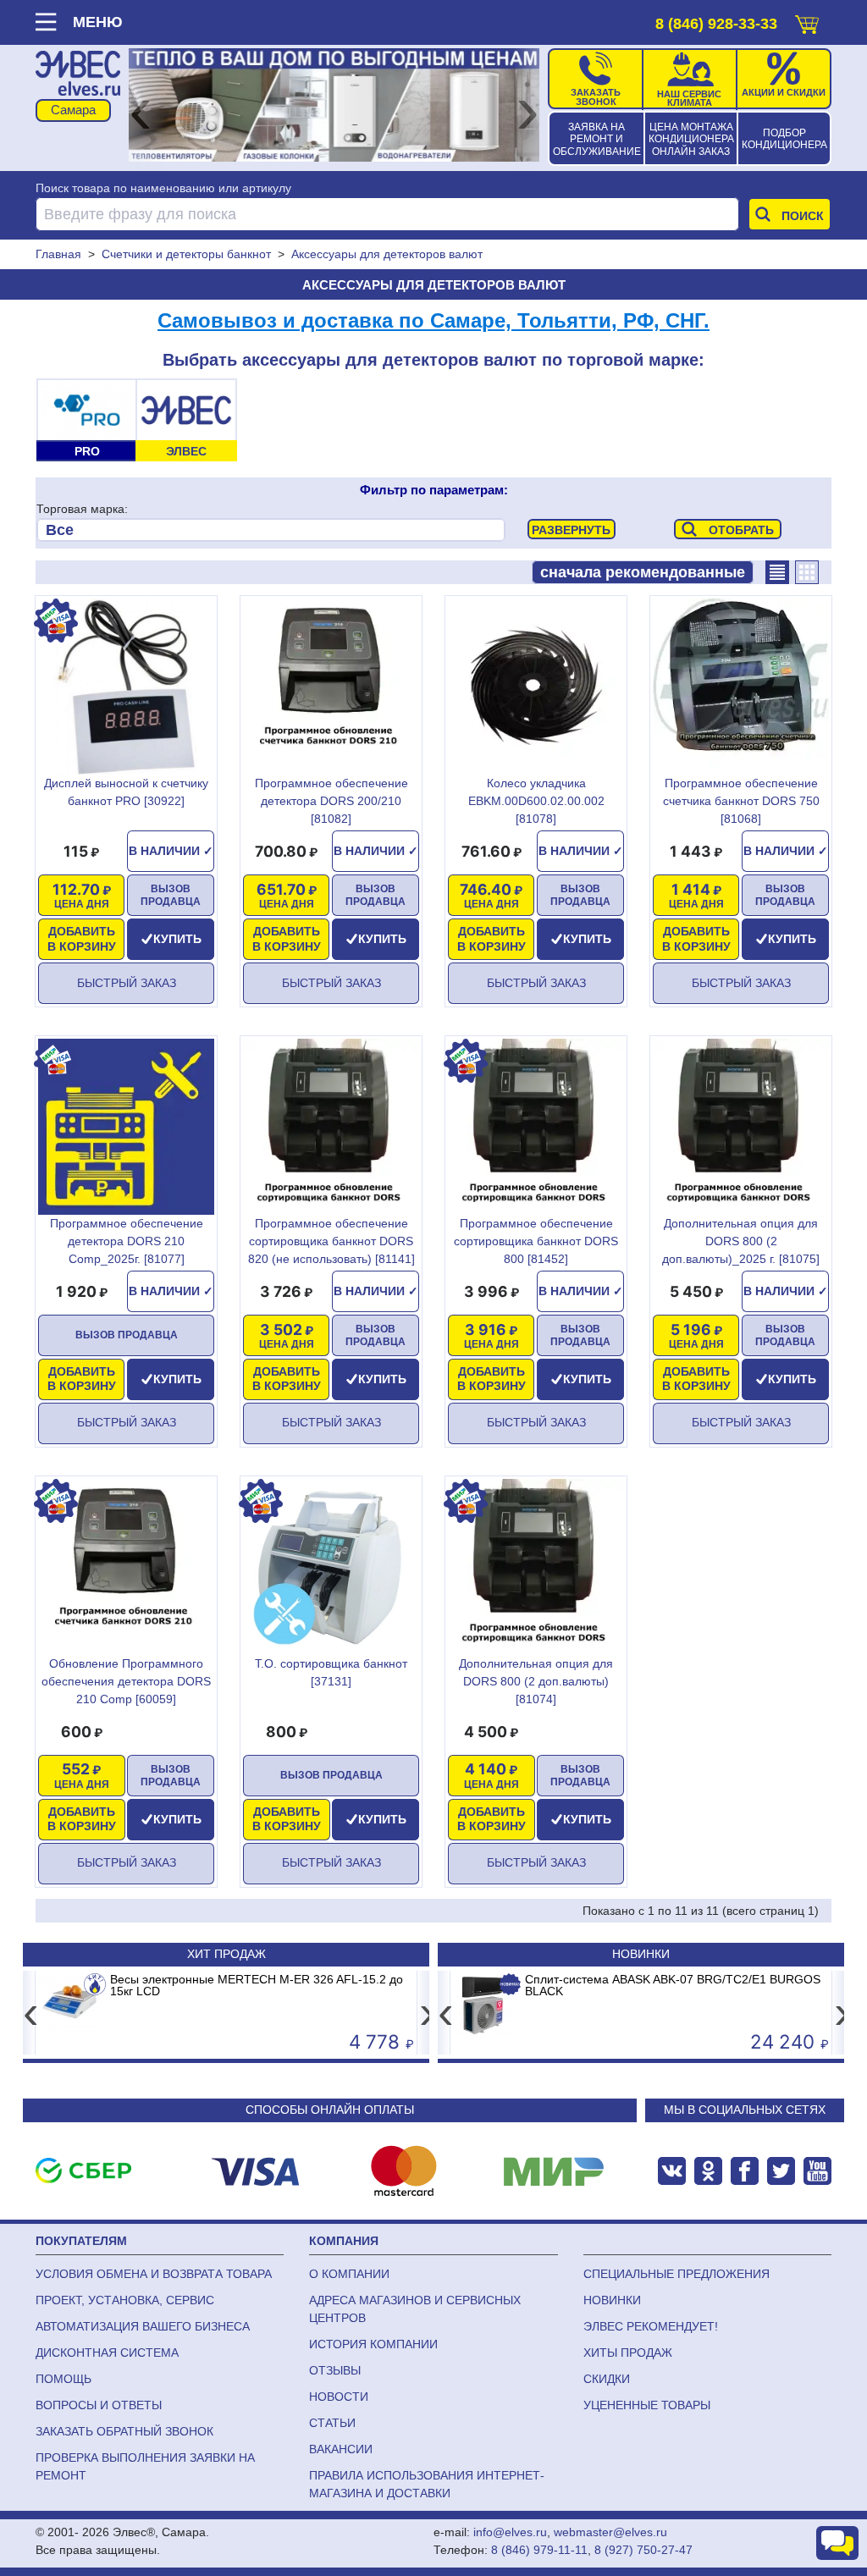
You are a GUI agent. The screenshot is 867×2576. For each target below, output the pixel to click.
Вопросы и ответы (99, 2405)
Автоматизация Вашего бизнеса (143, 2326)
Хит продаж (226, 1954)
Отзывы (335, 2370)
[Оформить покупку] (807, 21)
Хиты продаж (628, 2353)
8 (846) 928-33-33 (716, 24)
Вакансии (341, 2449)
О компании (349, 2274)
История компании (373, 2344)
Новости (339, 2397)
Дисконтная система (107, 2353)
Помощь (64, 2379)
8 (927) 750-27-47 (643, 2550)
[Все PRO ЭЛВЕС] (271, 530)
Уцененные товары (647, 2405)
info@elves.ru (510, 2532)
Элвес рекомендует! (651, 2326)
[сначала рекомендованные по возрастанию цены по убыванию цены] (643, 572)
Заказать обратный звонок (124, 2431)
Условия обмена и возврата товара (154, 2274)
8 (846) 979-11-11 (539, 2550)
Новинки (641, 1954)
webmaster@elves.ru (610, 2532)
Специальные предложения (676, 2274)
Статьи (332, 2423)
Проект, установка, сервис (125, 2300)
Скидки (607, 2379)
